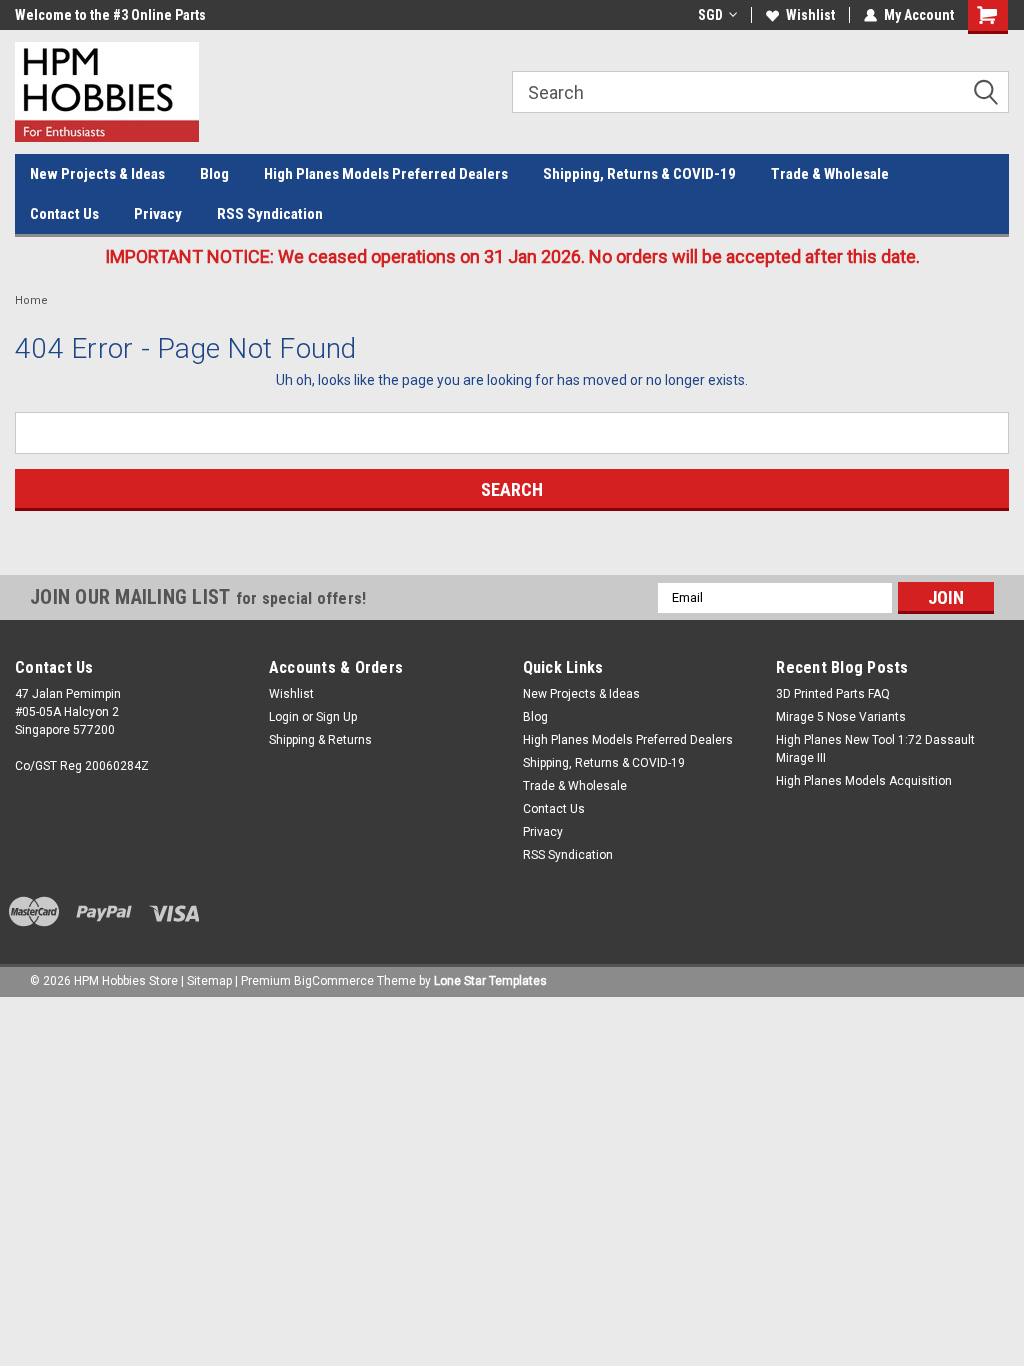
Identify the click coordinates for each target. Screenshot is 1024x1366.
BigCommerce (334, 981)
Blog (214, 174)
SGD (710, 15)
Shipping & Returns (320, 740)
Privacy (158, 214)
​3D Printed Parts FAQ (833, 694)
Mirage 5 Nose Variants (841, 717)
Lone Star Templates (490, 981)
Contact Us (64, 214)
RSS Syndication (270, 214)
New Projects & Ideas (97, 174)
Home (31, 300)
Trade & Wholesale (830, 174)
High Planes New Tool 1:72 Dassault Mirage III (875, 749)
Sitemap (209, 981)
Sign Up (336, 717)
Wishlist (810, 15)
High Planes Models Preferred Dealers (386, 174)
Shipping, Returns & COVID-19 (639, 174)
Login (284, 717)
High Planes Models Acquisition (864, 781)
